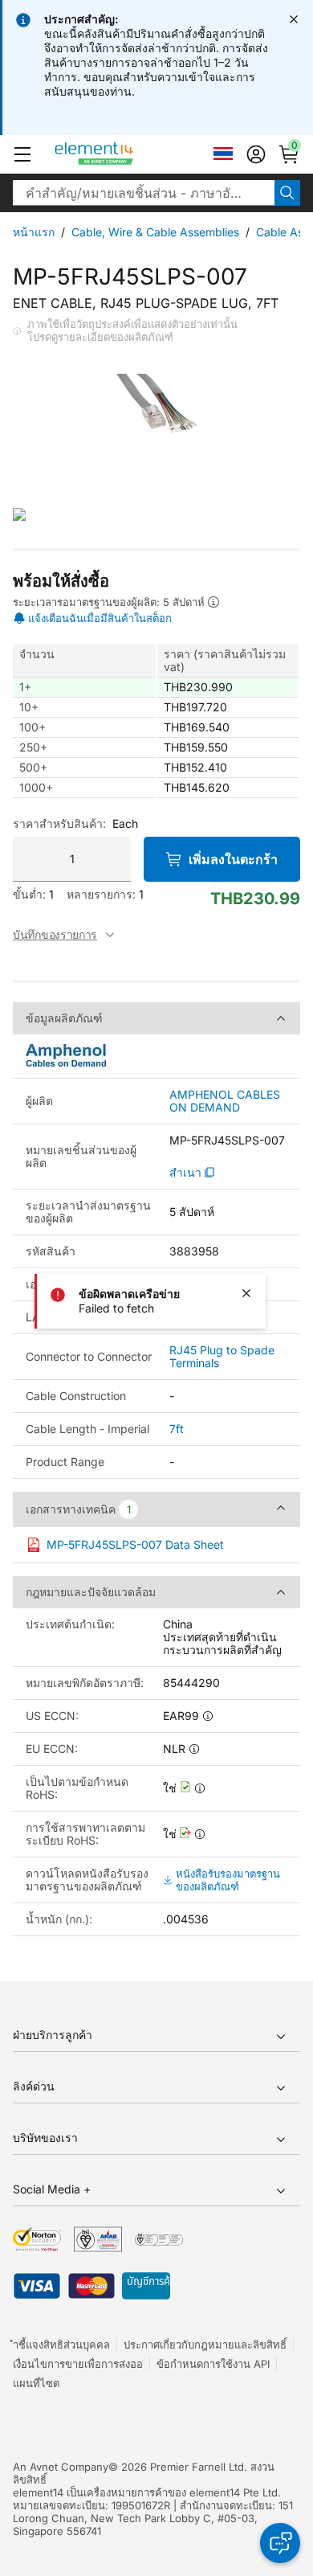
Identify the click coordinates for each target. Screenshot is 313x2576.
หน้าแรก (34, 232)
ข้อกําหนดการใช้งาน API (213, 2364)
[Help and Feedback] (280, 2543)
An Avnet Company (61, 2467)
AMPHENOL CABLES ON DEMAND (225, 1101)
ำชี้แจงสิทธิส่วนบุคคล (61, 2345)
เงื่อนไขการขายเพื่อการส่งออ (78, 2364)
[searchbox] (144, 193)
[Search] (287, 193)
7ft (177, 1429)
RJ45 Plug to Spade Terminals (222, 1356)
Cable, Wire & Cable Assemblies (155, 232)
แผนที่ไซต (36, 2383)
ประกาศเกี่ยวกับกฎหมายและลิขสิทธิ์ (205, 2345)
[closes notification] (294, 19)
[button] (22, 154)
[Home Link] (124, 154)
